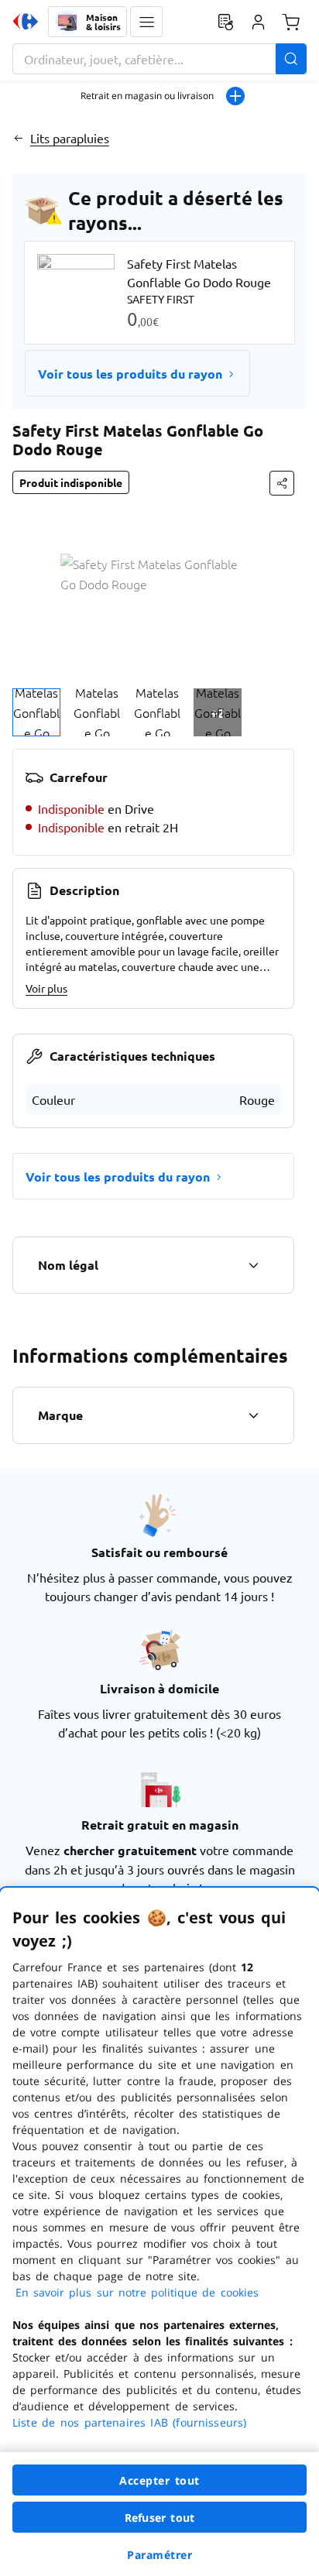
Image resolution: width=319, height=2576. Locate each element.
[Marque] (253, 1415)
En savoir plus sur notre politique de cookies (137, 2292)
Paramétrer (159, 2555)
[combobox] (159, 59)
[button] (146, 22)
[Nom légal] (253, 1265)
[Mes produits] (225, 22)
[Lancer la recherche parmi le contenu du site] (291, 59)
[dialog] (159, 2232)
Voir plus (46, 988)
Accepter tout (159, 2480)
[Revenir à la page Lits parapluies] (18, 138)
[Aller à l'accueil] (26, 22)
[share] (282, 483)
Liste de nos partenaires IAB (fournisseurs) (129, 2422)
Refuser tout (159, 2518)
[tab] (36, 712)
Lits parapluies (70, 138)
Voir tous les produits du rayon (130, 374)
